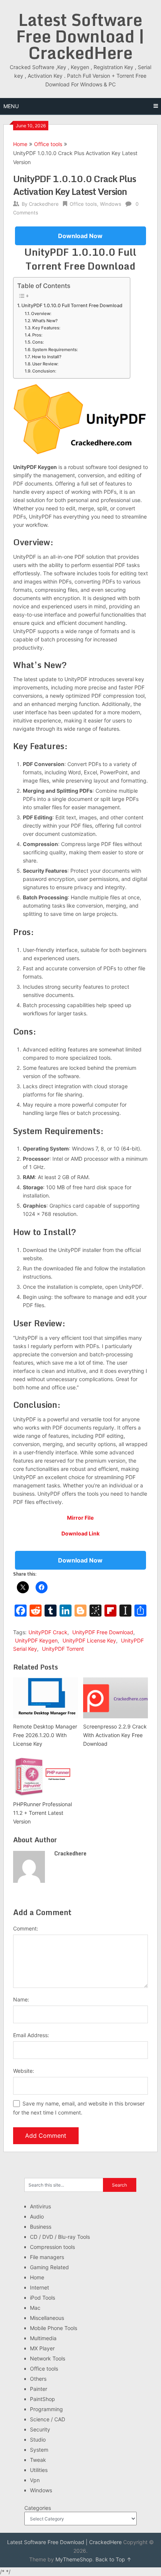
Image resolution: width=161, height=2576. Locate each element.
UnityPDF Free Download (103, 1632)
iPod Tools (42, 2298)
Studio (38, 2440)
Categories (38, 2508)
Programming (46, 2409)
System (39, 2450)
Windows (111, 204)
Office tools (48, 144)
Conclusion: (44, 371)
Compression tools (52, 2247)
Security (40, 2429)
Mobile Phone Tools (54, 2328)
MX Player (42, 2348)
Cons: (38, 342)
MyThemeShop (74, 2559)
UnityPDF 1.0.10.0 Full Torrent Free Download (72, 305)
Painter (39, 2389)
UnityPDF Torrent (63, 1649)
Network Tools (48, 2358)
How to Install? (47, 357)
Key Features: (46, 328)
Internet (40, 2287)
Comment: (26, 1928)
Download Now (80, 236)
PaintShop (42, 2399)
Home (20, 144)
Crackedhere (44, 204)
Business (41, 2227)
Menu (11, 106)
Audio (37, 2216)
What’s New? (45, 321)
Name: (21, 1999)
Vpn (35, 2480)
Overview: (41, 314)
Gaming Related (49, 2267)
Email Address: (31, 2035)
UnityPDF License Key (89, 1640)
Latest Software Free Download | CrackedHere (80, 36)
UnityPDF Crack (48, 1632)
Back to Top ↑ (113, 2559)
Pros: (37, 335)
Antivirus (40, 2206)
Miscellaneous (47, 2318)
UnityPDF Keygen (36, 1640)
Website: (24, 2071)
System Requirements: (55, 350)
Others (38, 2379)
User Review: (45, 364)
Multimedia (43, 2338)
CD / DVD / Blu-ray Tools (60, 2237)
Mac (35, 2308)
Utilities (39, 2470)
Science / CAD (48, 2419)
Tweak (38, 2460)
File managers (47, 2257)
